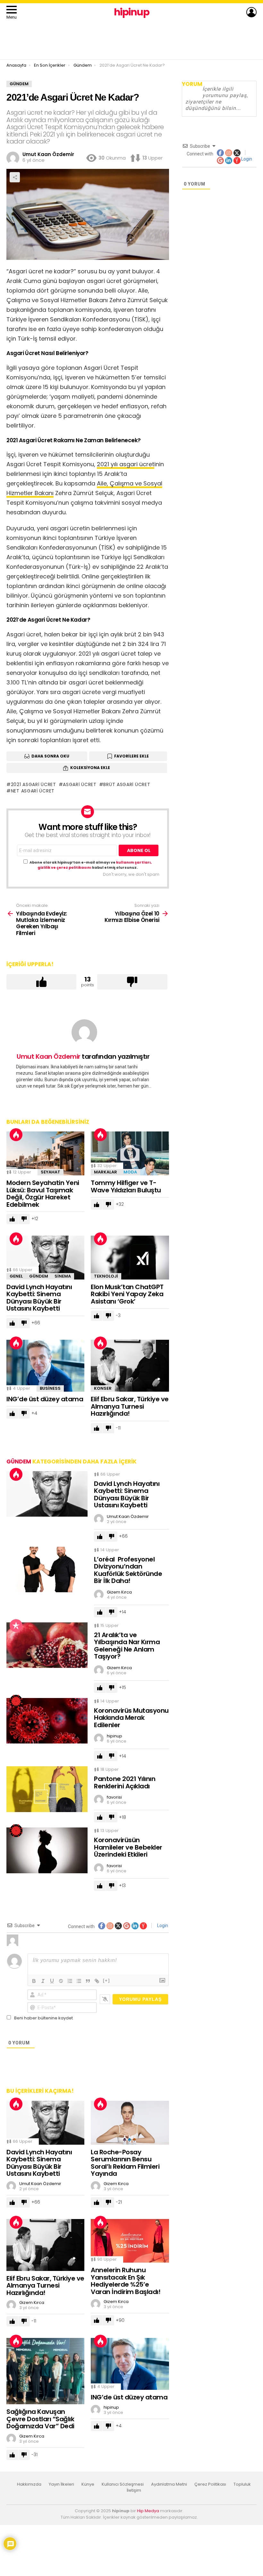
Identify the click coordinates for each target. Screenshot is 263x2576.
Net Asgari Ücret (33, 791)
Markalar (106, 1172)
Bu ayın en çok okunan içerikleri (16, 1135)
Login (162, 1926)
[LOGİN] (251, 12)
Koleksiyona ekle (90, 768)
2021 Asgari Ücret (34, 784)
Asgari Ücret (80, 784)
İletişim (134, 2490)
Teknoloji (106, 1276)
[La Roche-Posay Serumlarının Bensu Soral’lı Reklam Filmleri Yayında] (130, 2123)
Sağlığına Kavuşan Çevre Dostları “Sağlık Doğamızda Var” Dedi (40, 2419)
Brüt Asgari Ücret (127, 784)
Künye (88, 2484)
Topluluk (242, 2484)
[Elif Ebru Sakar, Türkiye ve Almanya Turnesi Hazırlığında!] (130, 1366)
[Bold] (34, 1981)
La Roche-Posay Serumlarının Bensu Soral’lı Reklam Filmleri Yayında (125, 2163)
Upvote (41, 982)
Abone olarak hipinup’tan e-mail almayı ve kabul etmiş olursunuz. (91, 865)
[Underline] (52, 1981)
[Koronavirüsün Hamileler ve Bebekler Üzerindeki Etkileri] (47, 1850)
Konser (103, 1388)
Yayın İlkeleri (61, 2484)
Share (15, 177)
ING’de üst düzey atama (45, 1399)
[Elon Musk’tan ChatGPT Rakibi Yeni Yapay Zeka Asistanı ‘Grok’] (130, 1258)
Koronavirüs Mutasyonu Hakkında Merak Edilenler (131, 1718)
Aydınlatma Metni (169, 2484)
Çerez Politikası (210, 2484)
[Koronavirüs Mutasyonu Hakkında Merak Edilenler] (47, 1721)
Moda (130, 1172)
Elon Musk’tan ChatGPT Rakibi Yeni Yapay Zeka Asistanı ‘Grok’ (127, 1294)
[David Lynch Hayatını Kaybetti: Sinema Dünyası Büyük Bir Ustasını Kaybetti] (45, 1258)
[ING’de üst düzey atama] (45, 1366)
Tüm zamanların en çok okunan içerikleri (16, 1626)
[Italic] (43, 1981)
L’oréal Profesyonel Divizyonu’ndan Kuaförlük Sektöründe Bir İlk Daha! (128, 1570)
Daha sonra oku (50, 756)
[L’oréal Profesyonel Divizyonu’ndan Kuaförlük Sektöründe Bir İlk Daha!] (47, 1570)
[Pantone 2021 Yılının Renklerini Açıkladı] (47, 1789)
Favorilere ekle (131, 756)
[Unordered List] (79, 1981)
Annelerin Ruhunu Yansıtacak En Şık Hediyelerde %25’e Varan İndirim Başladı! (126, 2281)
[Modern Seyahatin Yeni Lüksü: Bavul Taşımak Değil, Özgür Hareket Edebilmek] (45, 1153)
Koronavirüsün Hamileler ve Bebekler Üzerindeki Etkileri (128, 1847)
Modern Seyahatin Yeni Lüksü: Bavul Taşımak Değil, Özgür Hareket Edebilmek (43, 1194)
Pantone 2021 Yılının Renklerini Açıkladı (125, 1782)
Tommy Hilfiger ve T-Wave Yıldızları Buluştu (126, 1186)
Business (50, 1388)
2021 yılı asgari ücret (126, 464)
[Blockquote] (88, 1981)
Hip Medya (148, 2511)
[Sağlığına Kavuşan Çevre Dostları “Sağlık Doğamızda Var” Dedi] (45, 2371)
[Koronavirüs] (16, 1701)
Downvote (132, 982)
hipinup (132, 12)
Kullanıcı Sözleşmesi (123, 2484)
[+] (106, 1980)
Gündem (39, 1276)
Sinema (63, 1276)
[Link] (97, 1981)
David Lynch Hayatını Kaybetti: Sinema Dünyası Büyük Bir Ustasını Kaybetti (39, 1298)
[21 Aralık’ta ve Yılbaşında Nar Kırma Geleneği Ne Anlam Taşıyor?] (47, 1645)
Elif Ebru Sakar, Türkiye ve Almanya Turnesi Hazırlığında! (130, 1406)
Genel (16, 1276)
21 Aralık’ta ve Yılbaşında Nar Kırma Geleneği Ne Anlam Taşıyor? (127, 1646)
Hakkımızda (29, 2484)
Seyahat (51, 1172)
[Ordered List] (70, 1981)
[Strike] (61, 1981)
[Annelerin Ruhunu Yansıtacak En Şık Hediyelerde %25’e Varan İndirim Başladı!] (130, 2241)
